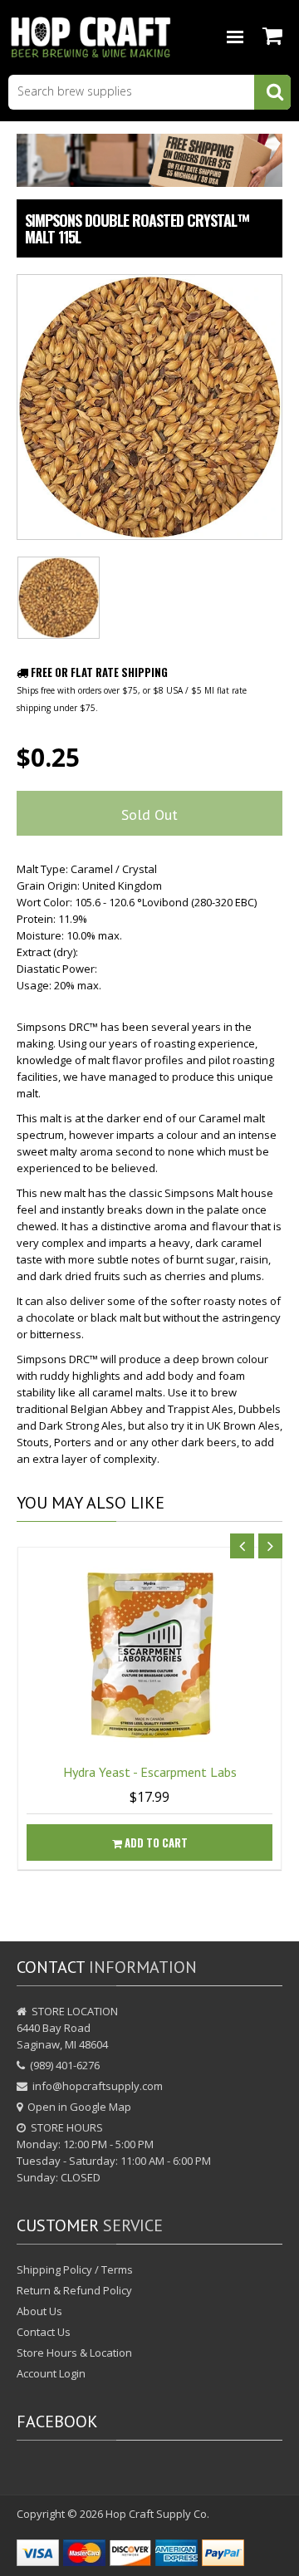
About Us (39, 2311)
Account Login (51, 2373)
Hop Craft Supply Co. (157, 2514)
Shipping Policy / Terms (75, 2269)
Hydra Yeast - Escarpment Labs (150, 1772)
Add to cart (155, 1842)
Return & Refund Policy (74, 2290)
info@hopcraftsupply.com (98, 2086)
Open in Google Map (79, 2107)
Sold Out (149, 815)
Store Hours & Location (74, 2353)
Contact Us (44, 2332)
